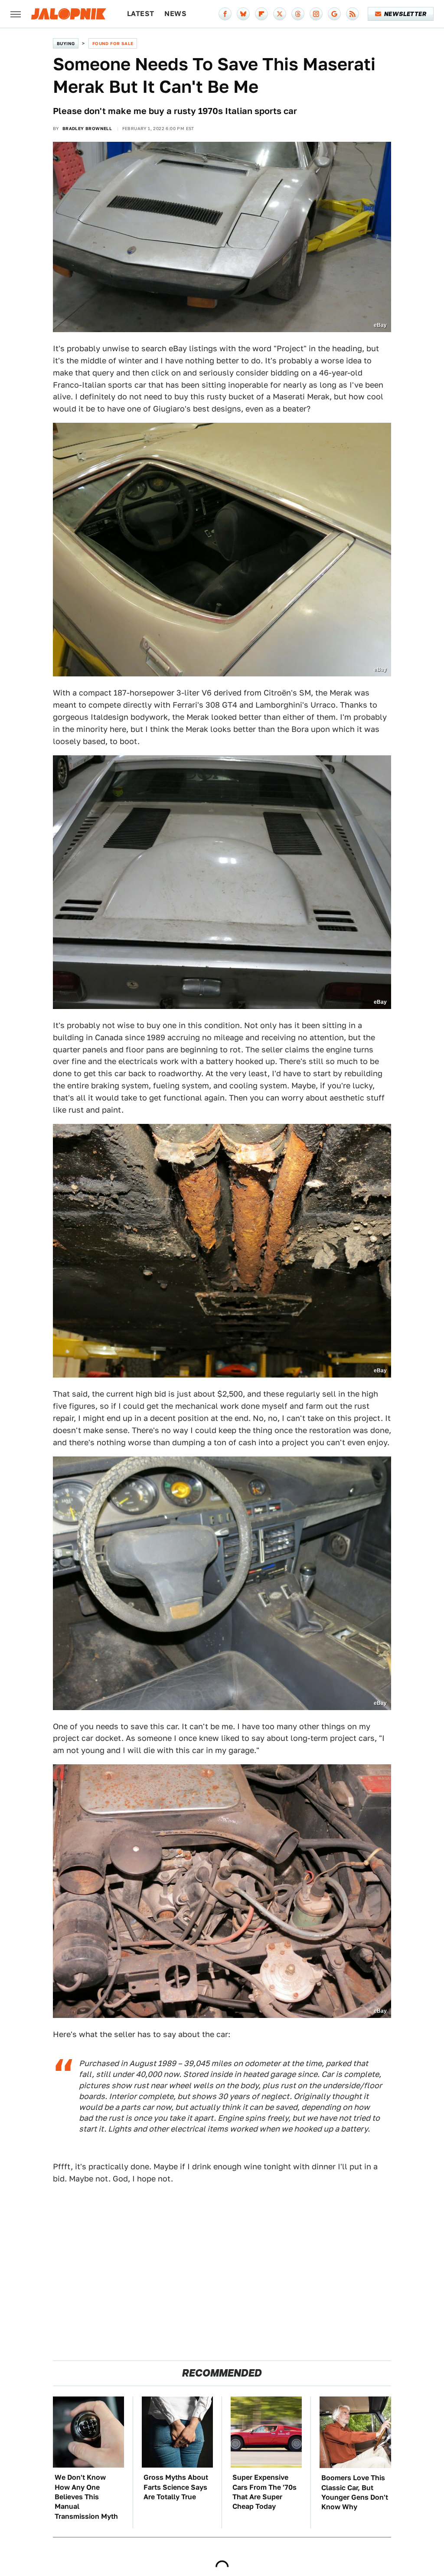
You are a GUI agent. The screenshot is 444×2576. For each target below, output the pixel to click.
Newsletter (405, 14)
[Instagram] (316, 14)
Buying (66, 43)
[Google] (334, 14)
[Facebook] (225, 14)
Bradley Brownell (87, 128)
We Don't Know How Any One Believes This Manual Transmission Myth (86, 2497)
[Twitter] (280, 14)
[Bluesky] (243, 14)
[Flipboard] (261, 14)
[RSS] (353, 14)
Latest (140, 14)
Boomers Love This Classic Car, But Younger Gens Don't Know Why (355, 2492)
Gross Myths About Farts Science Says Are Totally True (176, 2487)
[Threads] (298, 14)
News (175, 14)
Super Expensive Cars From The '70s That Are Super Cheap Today (264, 2492)
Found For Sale (113, 43)
